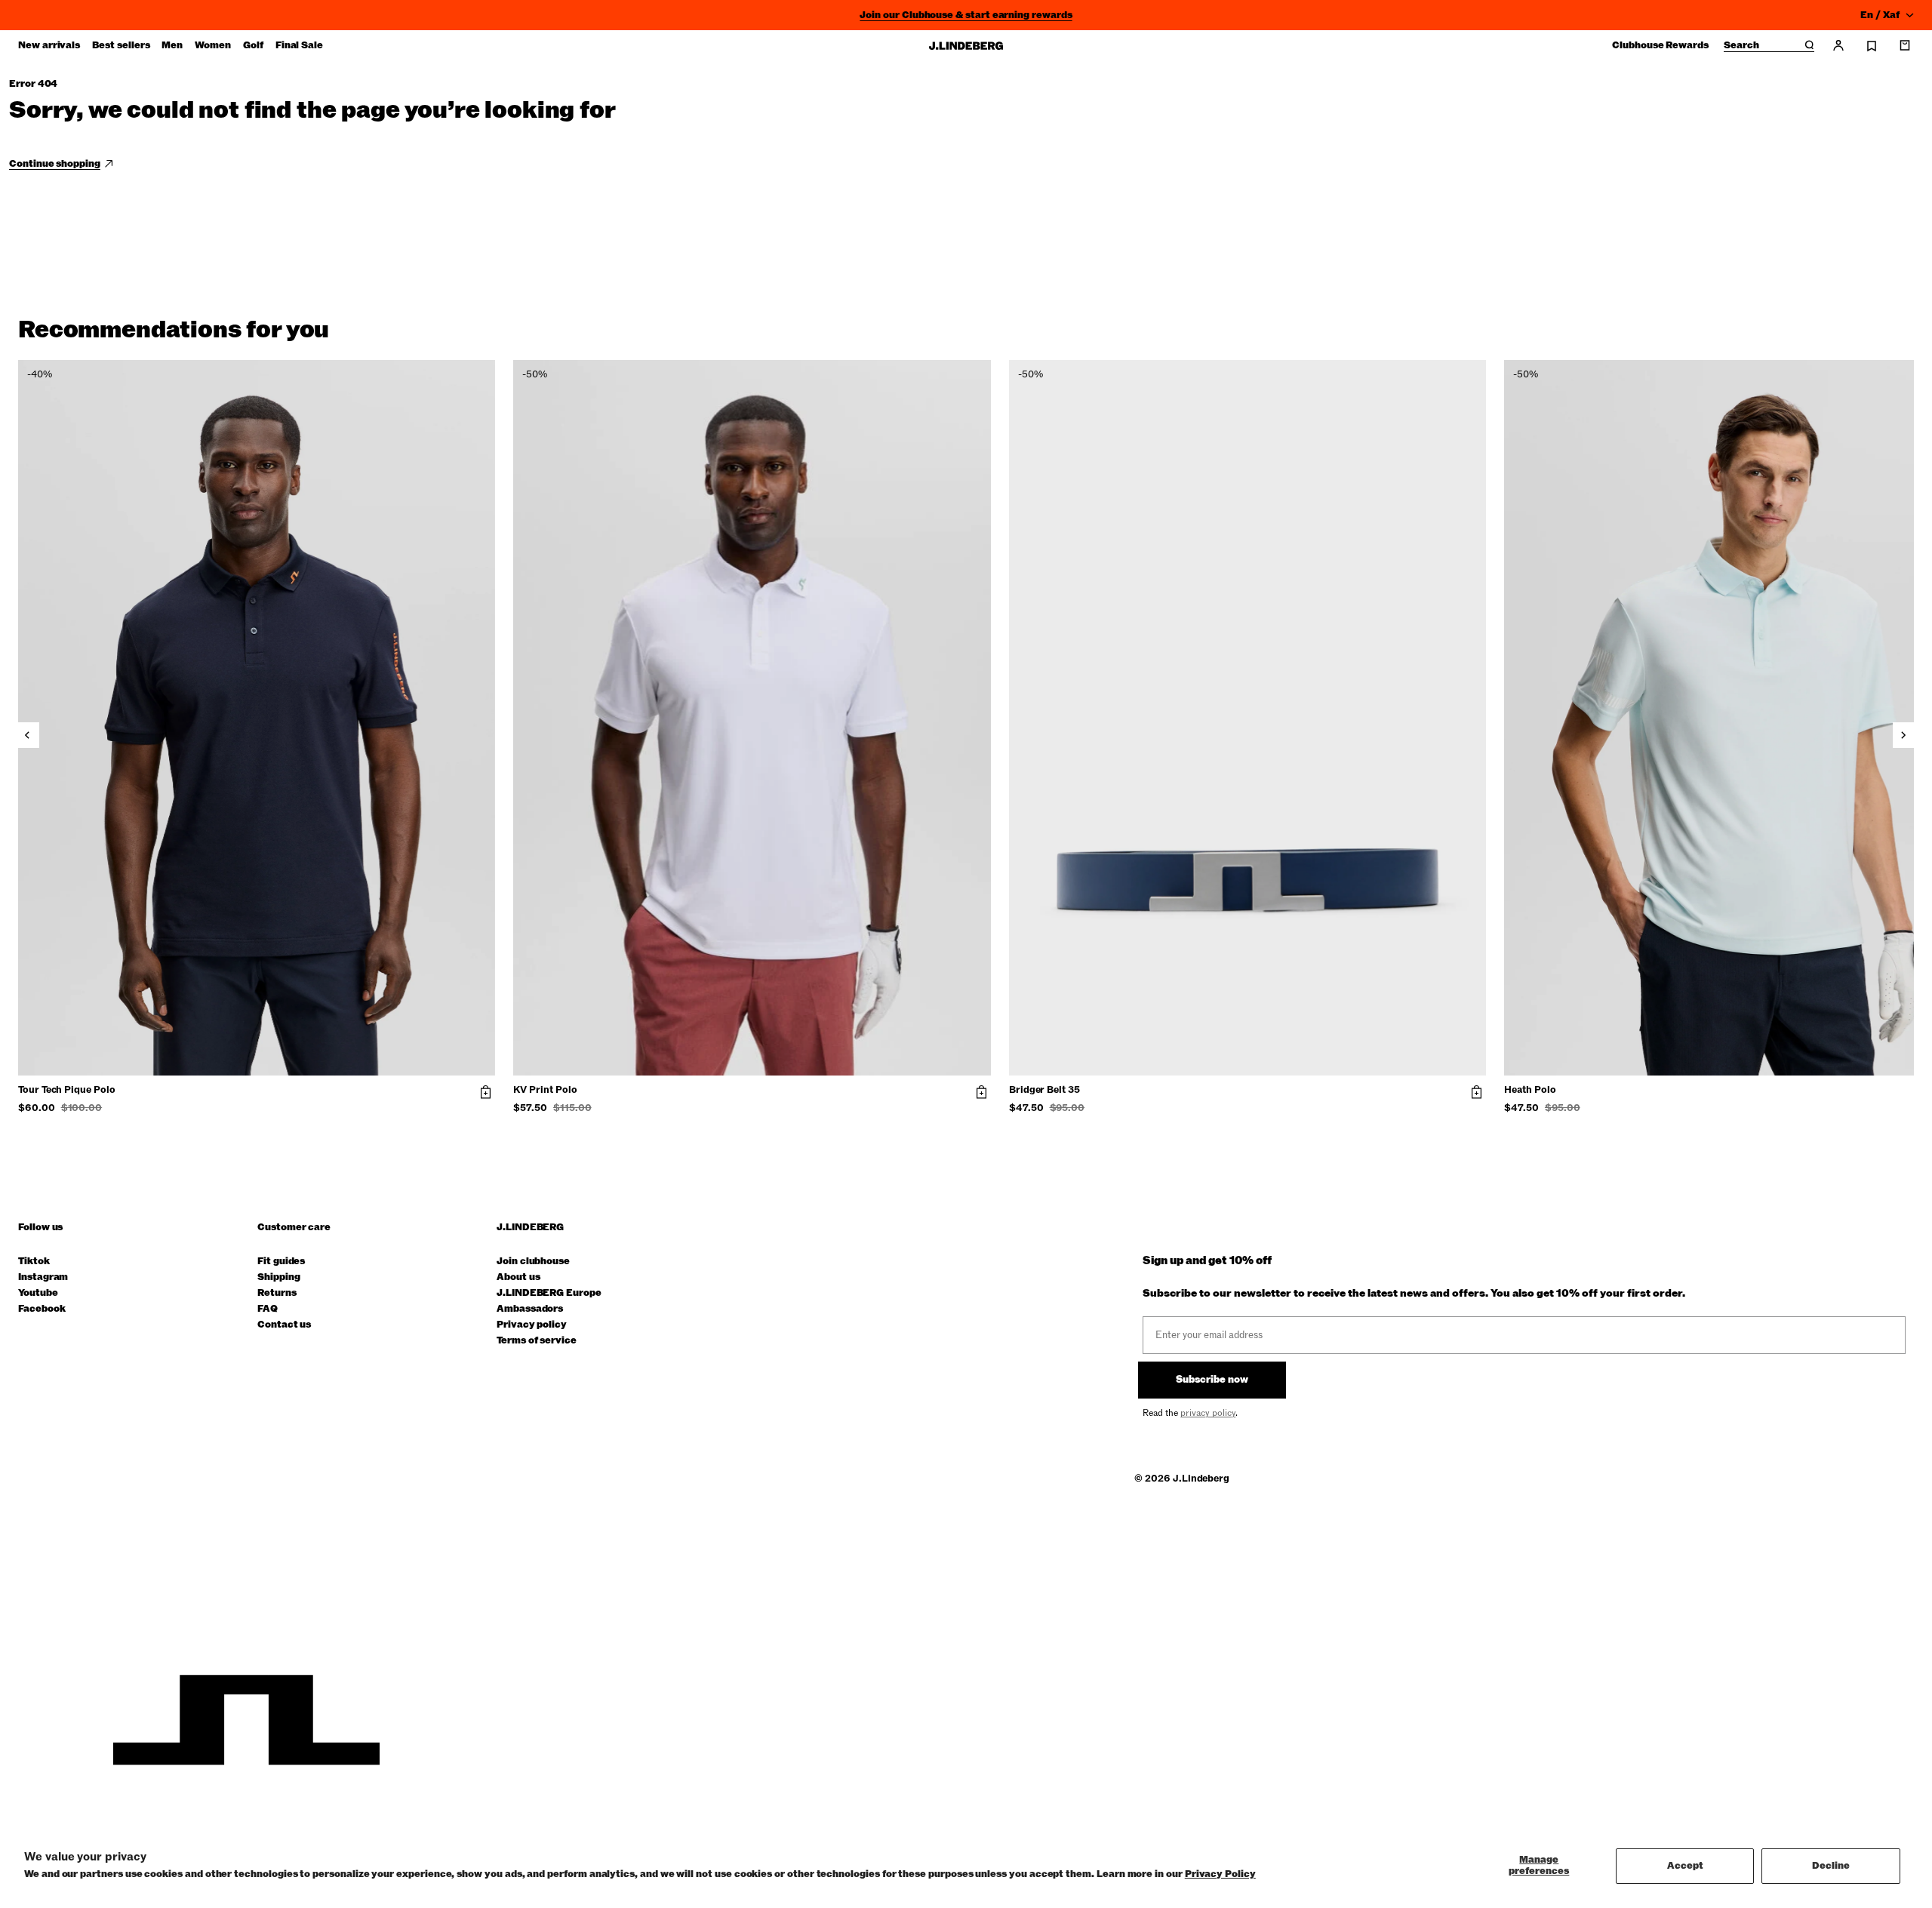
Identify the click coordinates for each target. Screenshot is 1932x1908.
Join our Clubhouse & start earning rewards (966, 15)
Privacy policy (532, 1325)
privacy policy (1208, 1413)
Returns (277, 1293)
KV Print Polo (545, 1091)
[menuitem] (49, 45)
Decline (1831, 1866)
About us (518, 1277)
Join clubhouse (533, 1262)
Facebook (42, 1309)
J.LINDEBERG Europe (549, 1293)
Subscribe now (1212, 1380)
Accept (1685, 1866)
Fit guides (281, 1262)
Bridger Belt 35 (1044, 1091)
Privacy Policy (1220, 1874)
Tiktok (34, 1262)
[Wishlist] (1872, 46)
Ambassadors (530, 1309)
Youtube (38, 1293)
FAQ (268, 1309)
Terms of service (537, 1341)
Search (1741, 46)
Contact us (284, 1325)
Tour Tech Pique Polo (67, 1091)
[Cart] (1905, 45)
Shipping (278, 1277)
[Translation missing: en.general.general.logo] (966, 46)
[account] (1838, 45)
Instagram (43, 1277)
